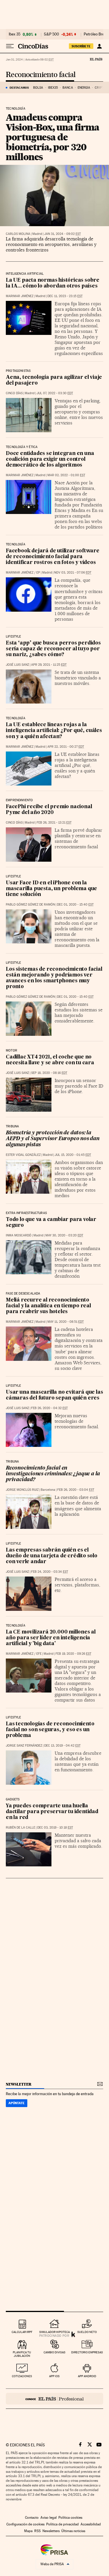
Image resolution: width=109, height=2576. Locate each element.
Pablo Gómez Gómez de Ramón (30, 905)
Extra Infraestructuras (26, 1213)
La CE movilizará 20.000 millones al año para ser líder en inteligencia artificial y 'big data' (51, 1638)
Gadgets (13, 1800)
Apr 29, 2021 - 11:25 (49, 665)
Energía (84, 88)
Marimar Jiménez (20, 296)
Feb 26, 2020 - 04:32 (49, 1408)
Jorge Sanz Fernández (24, 1746)
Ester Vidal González (23, 1155)
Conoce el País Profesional (54, 2399)
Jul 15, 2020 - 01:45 (73, 1155)
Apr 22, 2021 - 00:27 (66, 747)
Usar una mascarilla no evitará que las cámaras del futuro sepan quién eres (54, 1395)
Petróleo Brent (96, 34)
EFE (39, 1654)
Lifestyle (14, 637)
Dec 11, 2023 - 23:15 (65, 296)
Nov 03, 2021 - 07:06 (73, 573)
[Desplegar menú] (10, 46)
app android (87, 2376)
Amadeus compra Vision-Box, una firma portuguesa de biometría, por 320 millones (52, 137)
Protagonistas (18, 371)
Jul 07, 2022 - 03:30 (55, 393)
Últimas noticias (73, 2531)
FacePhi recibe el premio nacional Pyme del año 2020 (49, 810)
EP (38, 573)
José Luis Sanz (17, 665)
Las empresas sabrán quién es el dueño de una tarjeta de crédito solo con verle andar (52, 1556)
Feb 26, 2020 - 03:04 (76, 1490)
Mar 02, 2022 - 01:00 (66, 475)
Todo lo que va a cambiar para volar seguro (51, 1223)
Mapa (28, 2531)
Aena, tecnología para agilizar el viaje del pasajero (54, 380)
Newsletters (51, 2531)
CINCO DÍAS (14, 393)
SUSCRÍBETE (81, 46)
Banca (68, 88)
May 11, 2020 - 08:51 (66, 1322)
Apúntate (17, 2103)
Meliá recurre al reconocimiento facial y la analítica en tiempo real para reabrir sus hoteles (48, 1306)
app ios (54, 2376)
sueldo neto (87, 2332)
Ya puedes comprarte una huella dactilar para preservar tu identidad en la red (52, 1812)
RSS (37, 2531)
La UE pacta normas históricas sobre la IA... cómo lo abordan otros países (53, 283)
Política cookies (70, 2518)
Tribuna (12, 1127)
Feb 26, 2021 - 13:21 (54, 823)
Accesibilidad (91, 2524)
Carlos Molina (18, 234)
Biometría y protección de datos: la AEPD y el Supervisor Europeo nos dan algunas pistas (53, 1139)
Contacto (32, 2518)
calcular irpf (22, 2332)
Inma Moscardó (19, 1235)
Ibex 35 (15, 34)
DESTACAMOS (19, 88)
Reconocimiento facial (41, 75)
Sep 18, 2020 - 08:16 (49, 1073)
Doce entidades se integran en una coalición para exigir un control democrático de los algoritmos (50, 459)
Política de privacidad (62, 2524)
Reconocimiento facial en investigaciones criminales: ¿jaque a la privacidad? (53, 1474)
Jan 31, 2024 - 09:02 (62, 234)
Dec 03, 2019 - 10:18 (55, 1828)
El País (96, 59)
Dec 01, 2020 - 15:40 (75, 905)
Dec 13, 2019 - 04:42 (62, 1746)
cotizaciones (22, 2376)
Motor (11, 1051)
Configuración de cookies (25, 2524)
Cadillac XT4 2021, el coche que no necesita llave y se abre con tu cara (50, 1060)
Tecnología (16, 109)
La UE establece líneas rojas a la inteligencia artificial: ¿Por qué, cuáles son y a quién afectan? (54, 731)
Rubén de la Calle (20, 1828)
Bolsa (38, 88)
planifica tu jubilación (22, 2354)
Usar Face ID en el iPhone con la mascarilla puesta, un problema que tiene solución (51, 889)
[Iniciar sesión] (99, 46)
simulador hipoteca (54, 2332)
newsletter (19, 2084)
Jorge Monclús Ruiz (22, 1490)
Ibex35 (53, 88)
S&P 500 (51, 34)
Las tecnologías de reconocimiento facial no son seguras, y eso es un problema (50, 1730)
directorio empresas (87, 2352)
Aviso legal (49, 2518)
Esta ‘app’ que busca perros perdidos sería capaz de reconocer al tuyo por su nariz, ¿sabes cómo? (53, 649)
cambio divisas (54, 2352)
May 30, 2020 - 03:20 (64, 1235)
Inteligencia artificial (25, 274)
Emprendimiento (19, 800)
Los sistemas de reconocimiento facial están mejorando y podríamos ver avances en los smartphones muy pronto (54, 978)
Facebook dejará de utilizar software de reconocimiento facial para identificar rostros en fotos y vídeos (53, 557)
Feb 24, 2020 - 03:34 (50, 1572)
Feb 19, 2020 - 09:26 (73, 1654)
